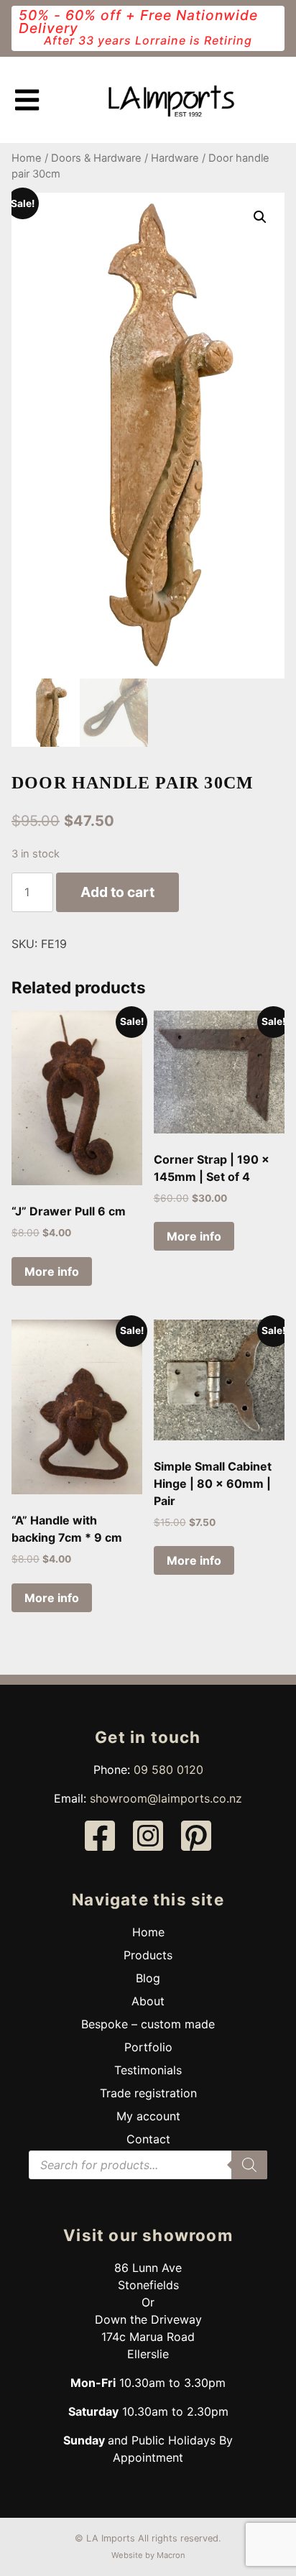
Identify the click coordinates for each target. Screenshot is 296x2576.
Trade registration (148, 2093)
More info (52, 1271)
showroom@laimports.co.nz (166, 1798)
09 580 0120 (168, 1770)
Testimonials (148, 2070)
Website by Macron (148, 2555)
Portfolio (148, 2047)
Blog (148, 1978)
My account (148, 2116)
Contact (148, 2139)
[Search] (249, 2165)
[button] (260, 217)
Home (27, 158)
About (148, 2001)
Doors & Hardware (96, 158)
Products (148, 1955)
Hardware (175, 158)
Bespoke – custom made (148, 2024)
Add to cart (117, 892)
